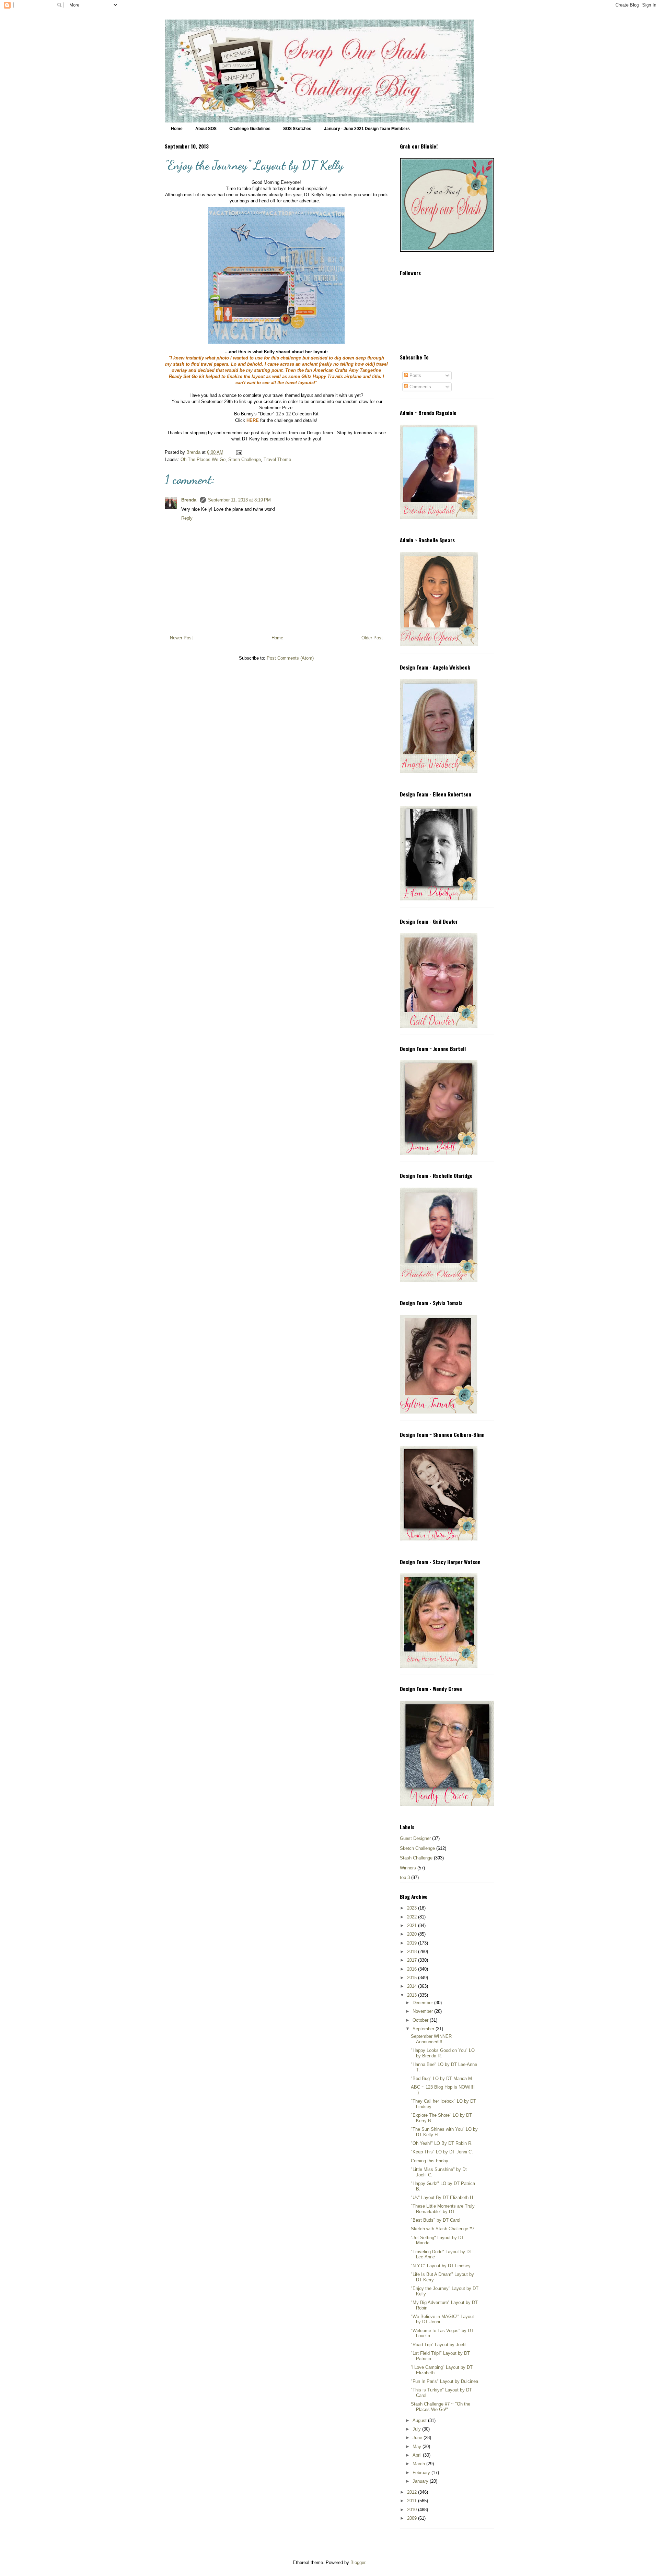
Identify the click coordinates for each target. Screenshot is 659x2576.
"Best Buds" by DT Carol (436, 2220)
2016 (413, 1969)
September (424, 2029)
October (421, 2020)
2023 (413, 1908)
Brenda (189, 500)
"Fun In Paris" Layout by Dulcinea (444, 2381)
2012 (413, 2492)
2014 (413, 1986)
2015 (413, 1978)
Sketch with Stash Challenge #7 (443, 2229)
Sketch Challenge (417, 1848)
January (421, 2481)
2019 (413, 1943)
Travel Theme (277, 459)
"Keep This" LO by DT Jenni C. (442, 2152)
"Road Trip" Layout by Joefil (439, 2345)
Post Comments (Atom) (290, 658)
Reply (187, 518)
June (418, 2438)
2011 (413, 2501)
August (420, 2420)
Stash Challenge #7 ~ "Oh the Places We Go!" (441, 2407)
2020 (413, 1934)
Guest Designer (415, 1838)
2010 (413, 2510)
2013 (413, 1995)
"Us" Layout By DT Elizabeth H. (443, 2197)
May (418, 2447)
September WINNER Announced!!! (431, 2039)
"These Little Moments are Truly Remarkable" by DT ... (443, 2209)
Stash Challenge (245, 459)
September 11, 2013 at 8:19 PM (239, 500)
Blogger (358, 2562)
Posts (415, 375)
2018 (413, 1952)
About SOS (206, 129)
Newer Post (181, 638)
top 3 (405, 1877)
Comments (420, 387)
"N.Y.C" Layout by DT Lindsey (441, 2266)
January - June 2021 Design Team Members (367, 129)
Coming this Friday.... (432, 2161)
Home (177, 129)
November (423, 2011)
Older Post (372, 638)
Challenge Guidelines (250, 129)
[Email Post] (239, 452)
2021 (413, 1925)
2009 (413, 2518)
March (419, 2464)
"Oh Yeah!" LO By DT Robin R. (442, 2143)
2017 (413, 1960)
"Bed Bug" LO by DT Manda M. (442, 2078)
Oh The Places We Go (203, 459)
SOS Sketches (297, 129)
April (418, 2455)
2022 (413, 1917)
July (417, 2429)
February (422, 2473)
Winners (408, 1868)
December (423, 2003)
